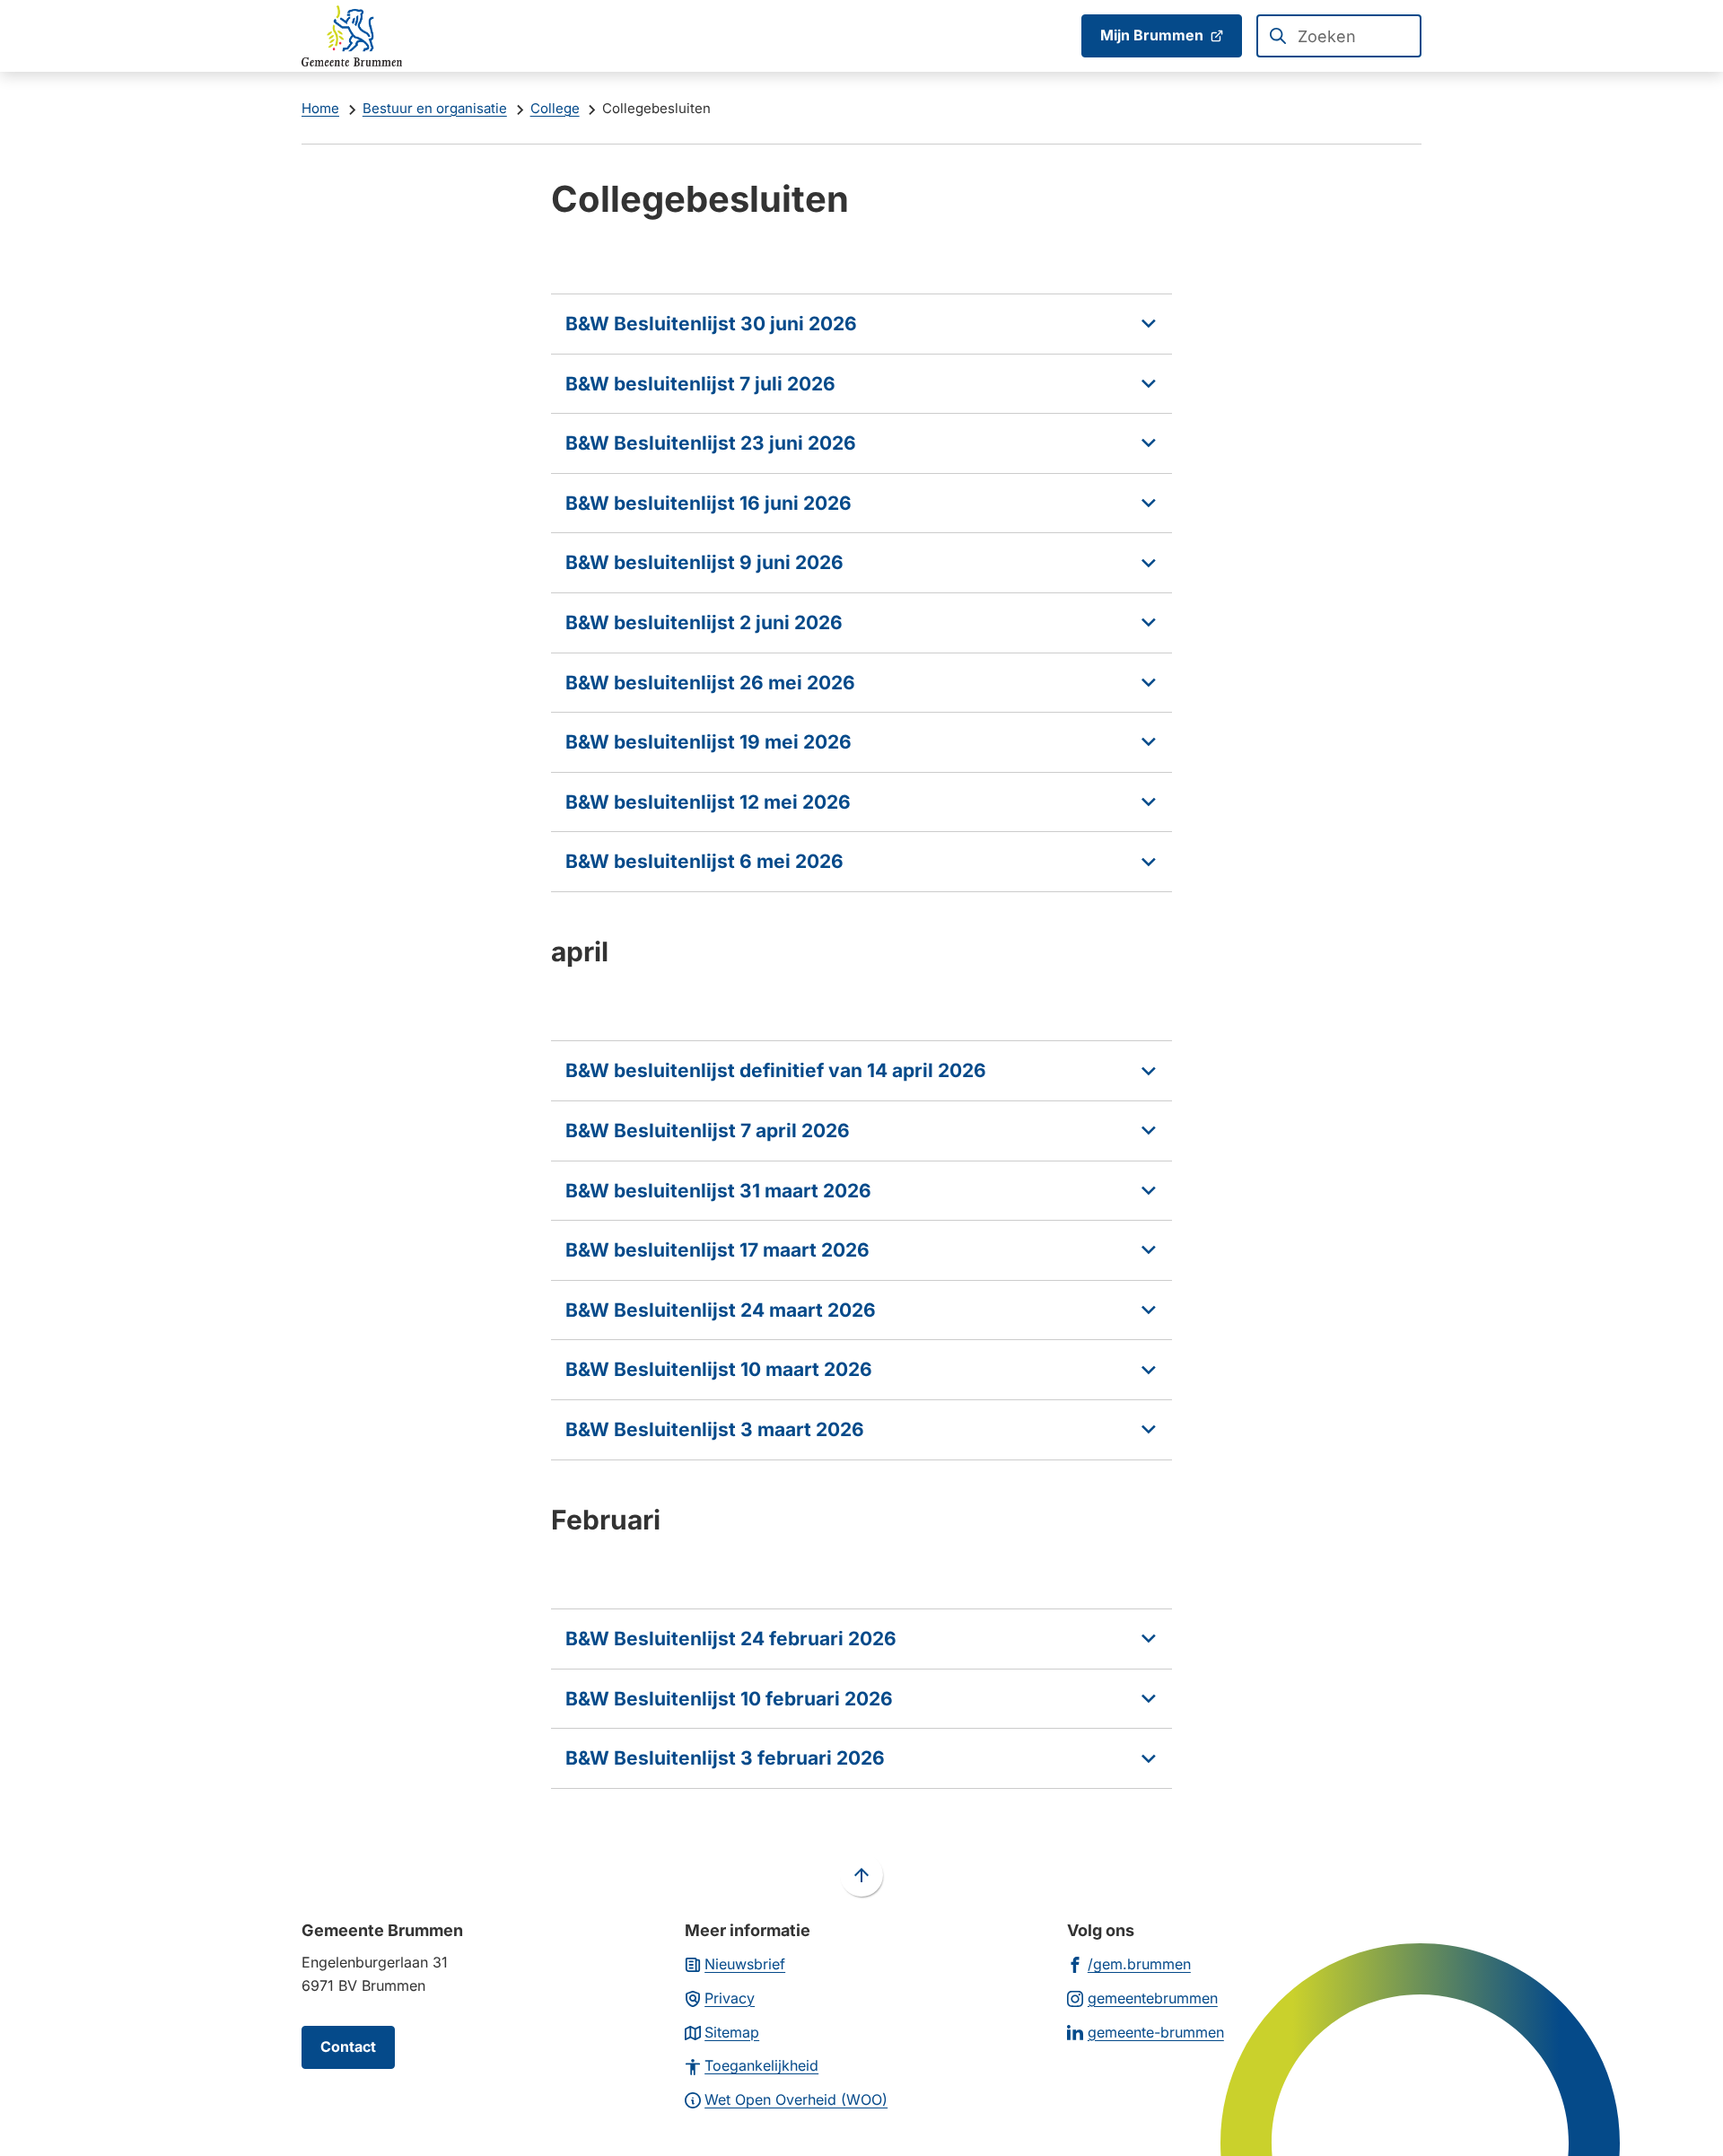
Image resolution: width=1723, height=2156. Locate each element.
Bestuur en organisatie (435, 108)
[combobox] (1339, 36)
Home (320, 108)
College (555, 108)
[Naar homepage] (352, 36)
